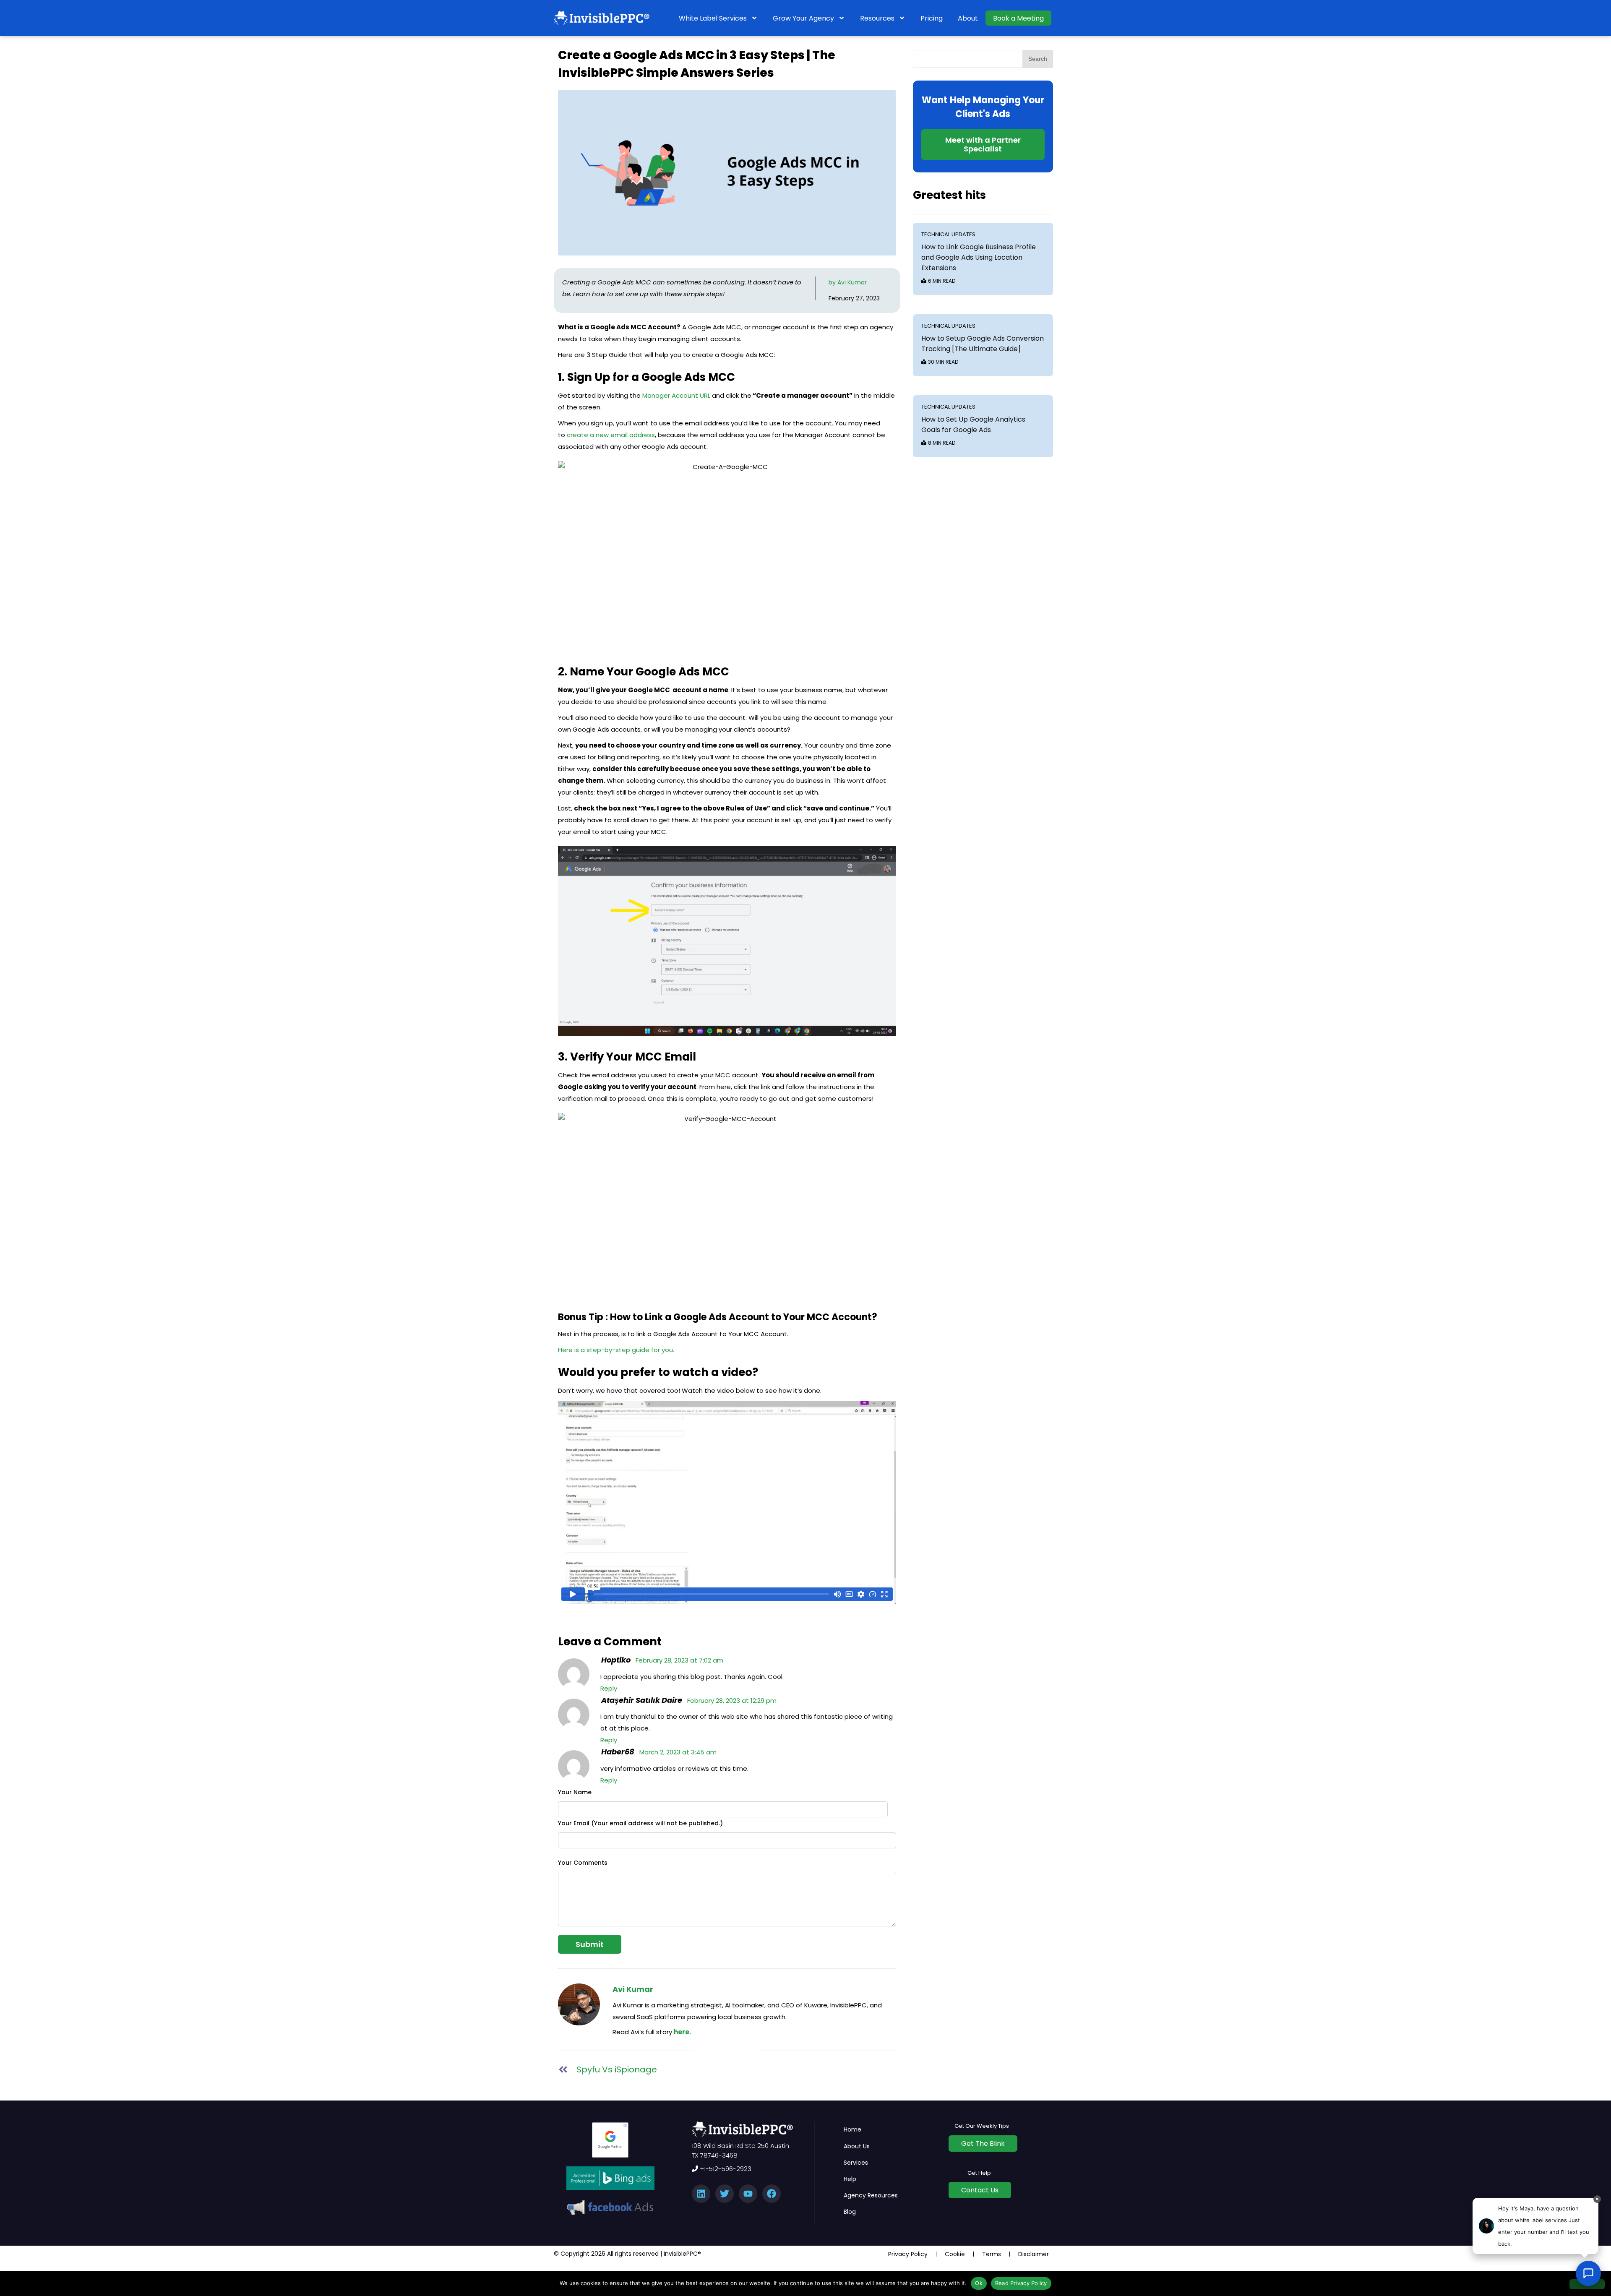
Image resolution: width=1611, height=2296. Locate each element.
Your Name (575, 1792)
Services (856, 2163)
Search (1038, 59)
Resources (877, 18)
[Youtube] (748, 2194)
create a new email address (611, 435)
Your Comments (583, 1863)
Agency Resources (871, 2195)
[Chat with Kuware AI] (1588, 2273)
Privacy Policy (908, 2254)
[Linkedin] (701, 2194)
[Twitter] (725, 2194)
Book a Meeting (1018, 18)
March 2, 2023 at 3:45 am (678, 1752)
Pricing (932, 18)
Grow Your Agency (803, 18)
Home (852, 2129)
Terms (992, 2254)
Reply (609, 1688)
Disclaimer (1034, 2254)
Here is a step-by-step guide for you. (616, 1350)
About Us (857, 2146)
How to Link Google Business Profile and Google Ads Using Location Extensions (979, 257)
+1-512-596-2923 (725, 2169)
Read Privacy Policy (1021, 2283)
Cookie (955, 2254)
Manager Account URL (676, 395)
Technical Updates (948, 234)
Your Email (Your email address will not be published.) (640, 1823)
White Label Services (713, 18)
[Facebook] (772, 2194)
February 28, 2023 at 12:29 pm (732, 1700)
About (968, 18)
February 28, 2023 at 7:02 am (679, 1660)
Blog (850, 2212)
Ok (979, 2283)
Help (850, 2179)
